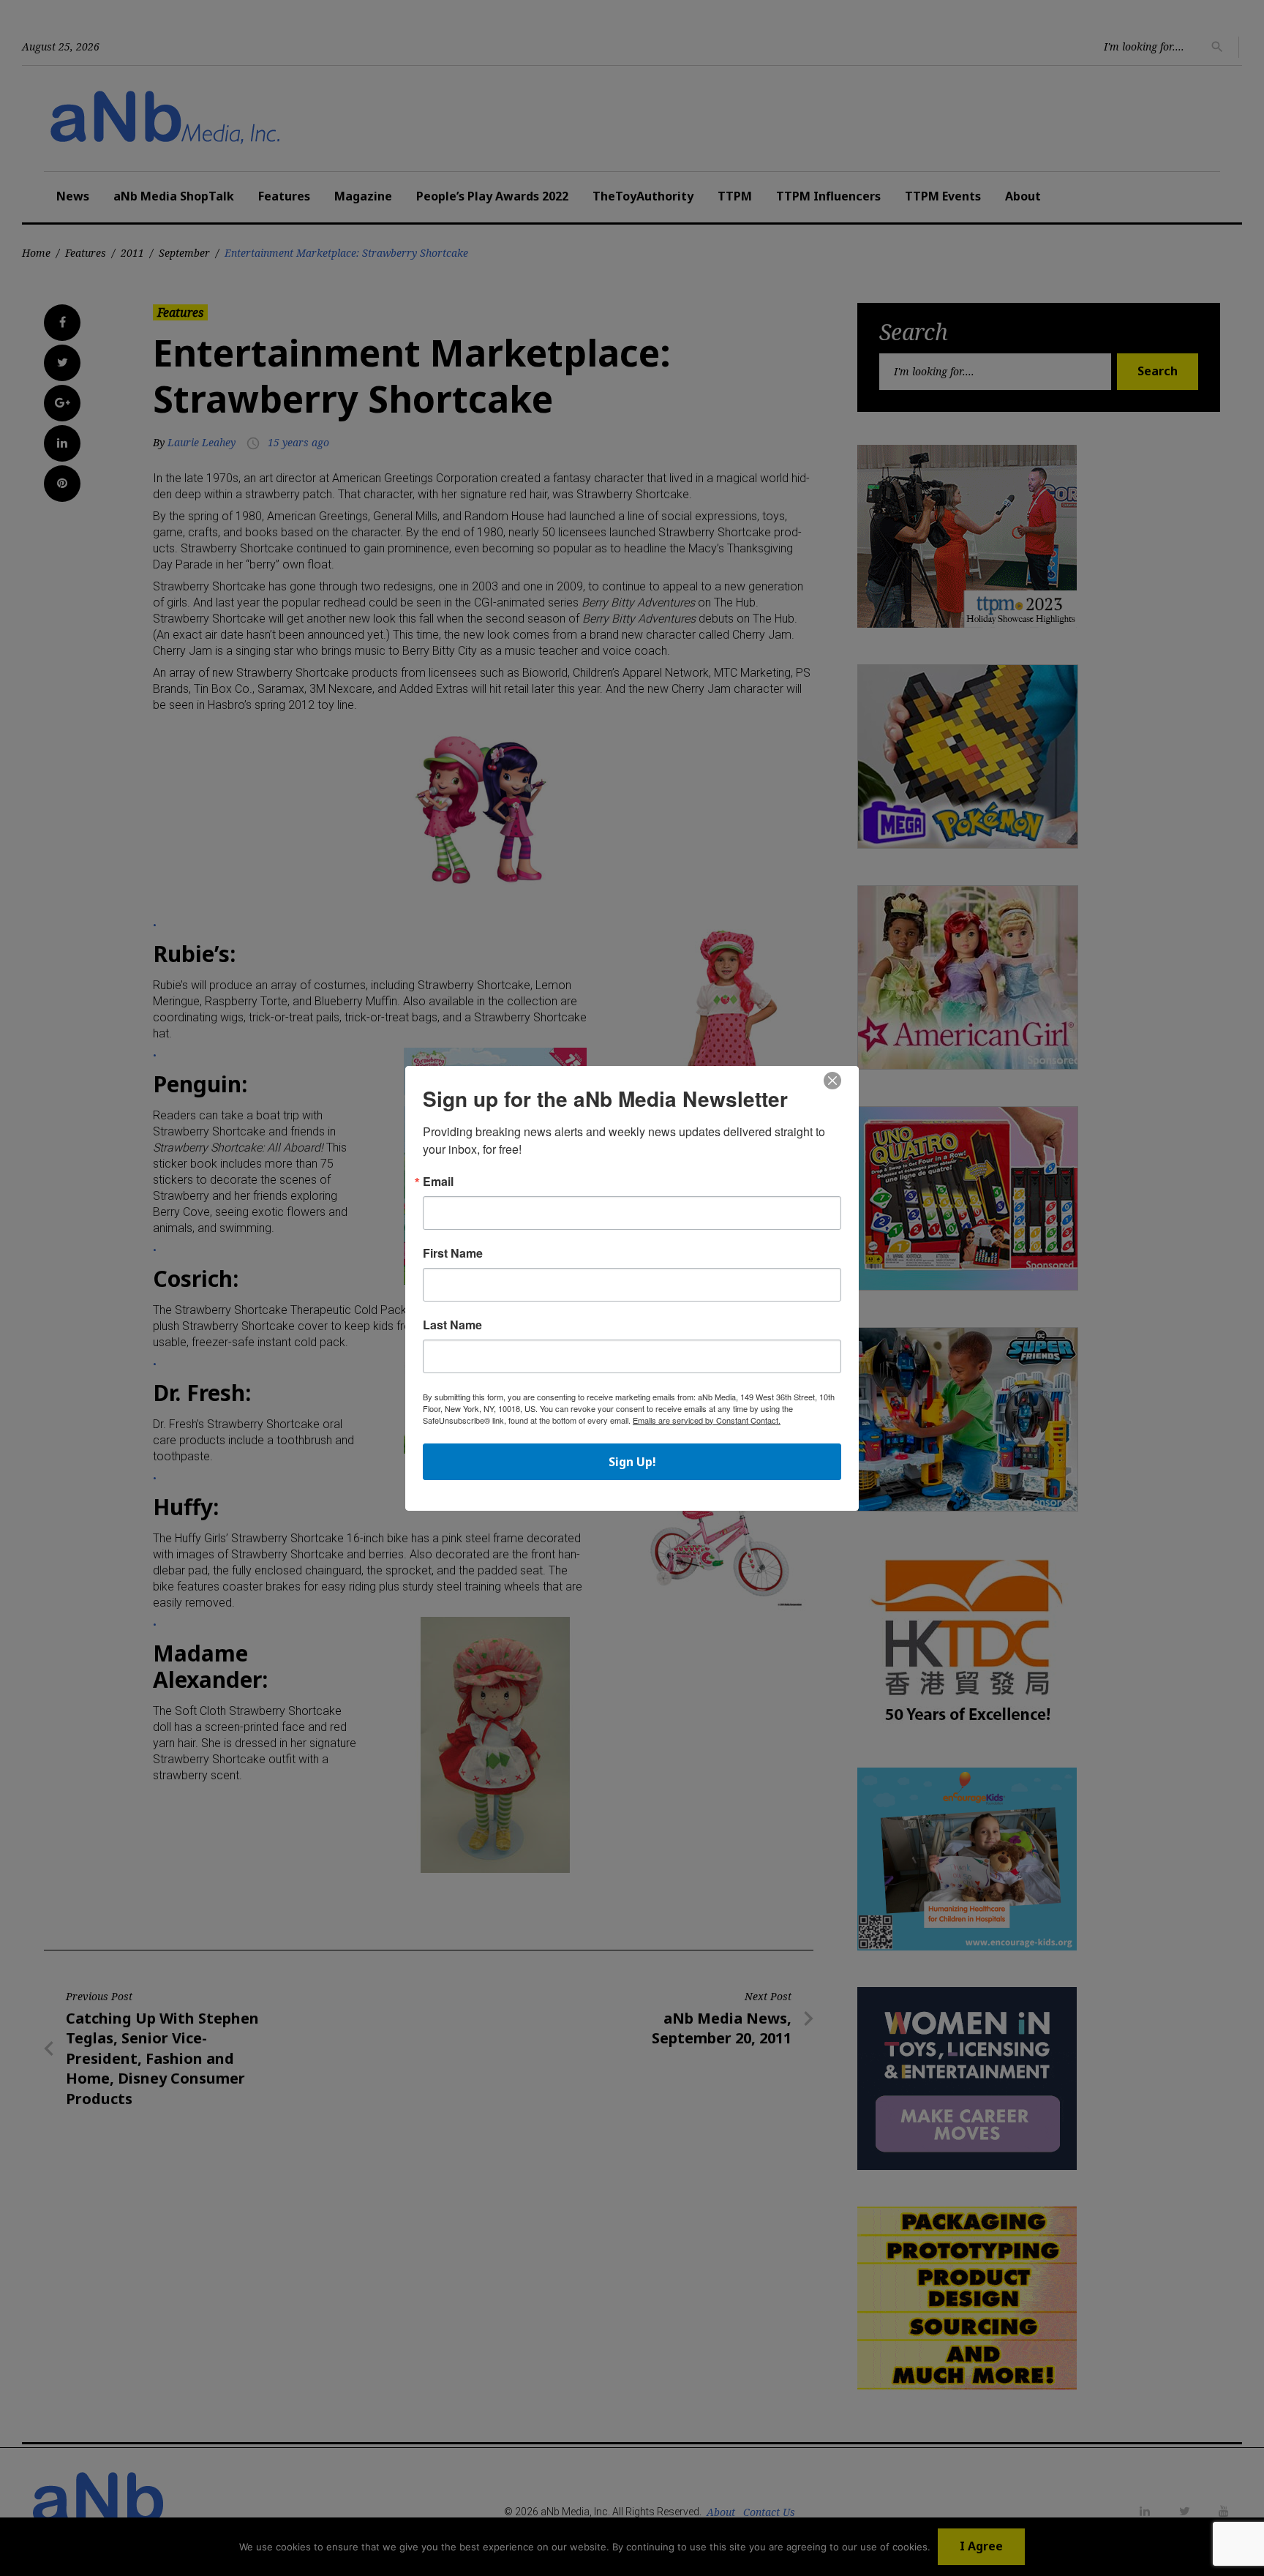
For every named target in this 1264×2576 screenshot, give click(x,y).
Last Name (452, 1325)
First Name (453, 1253)
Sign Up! (632, 1462)
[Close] (832, 1081)
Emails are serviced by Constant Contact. (707, 1420)
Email (438, 1182)
